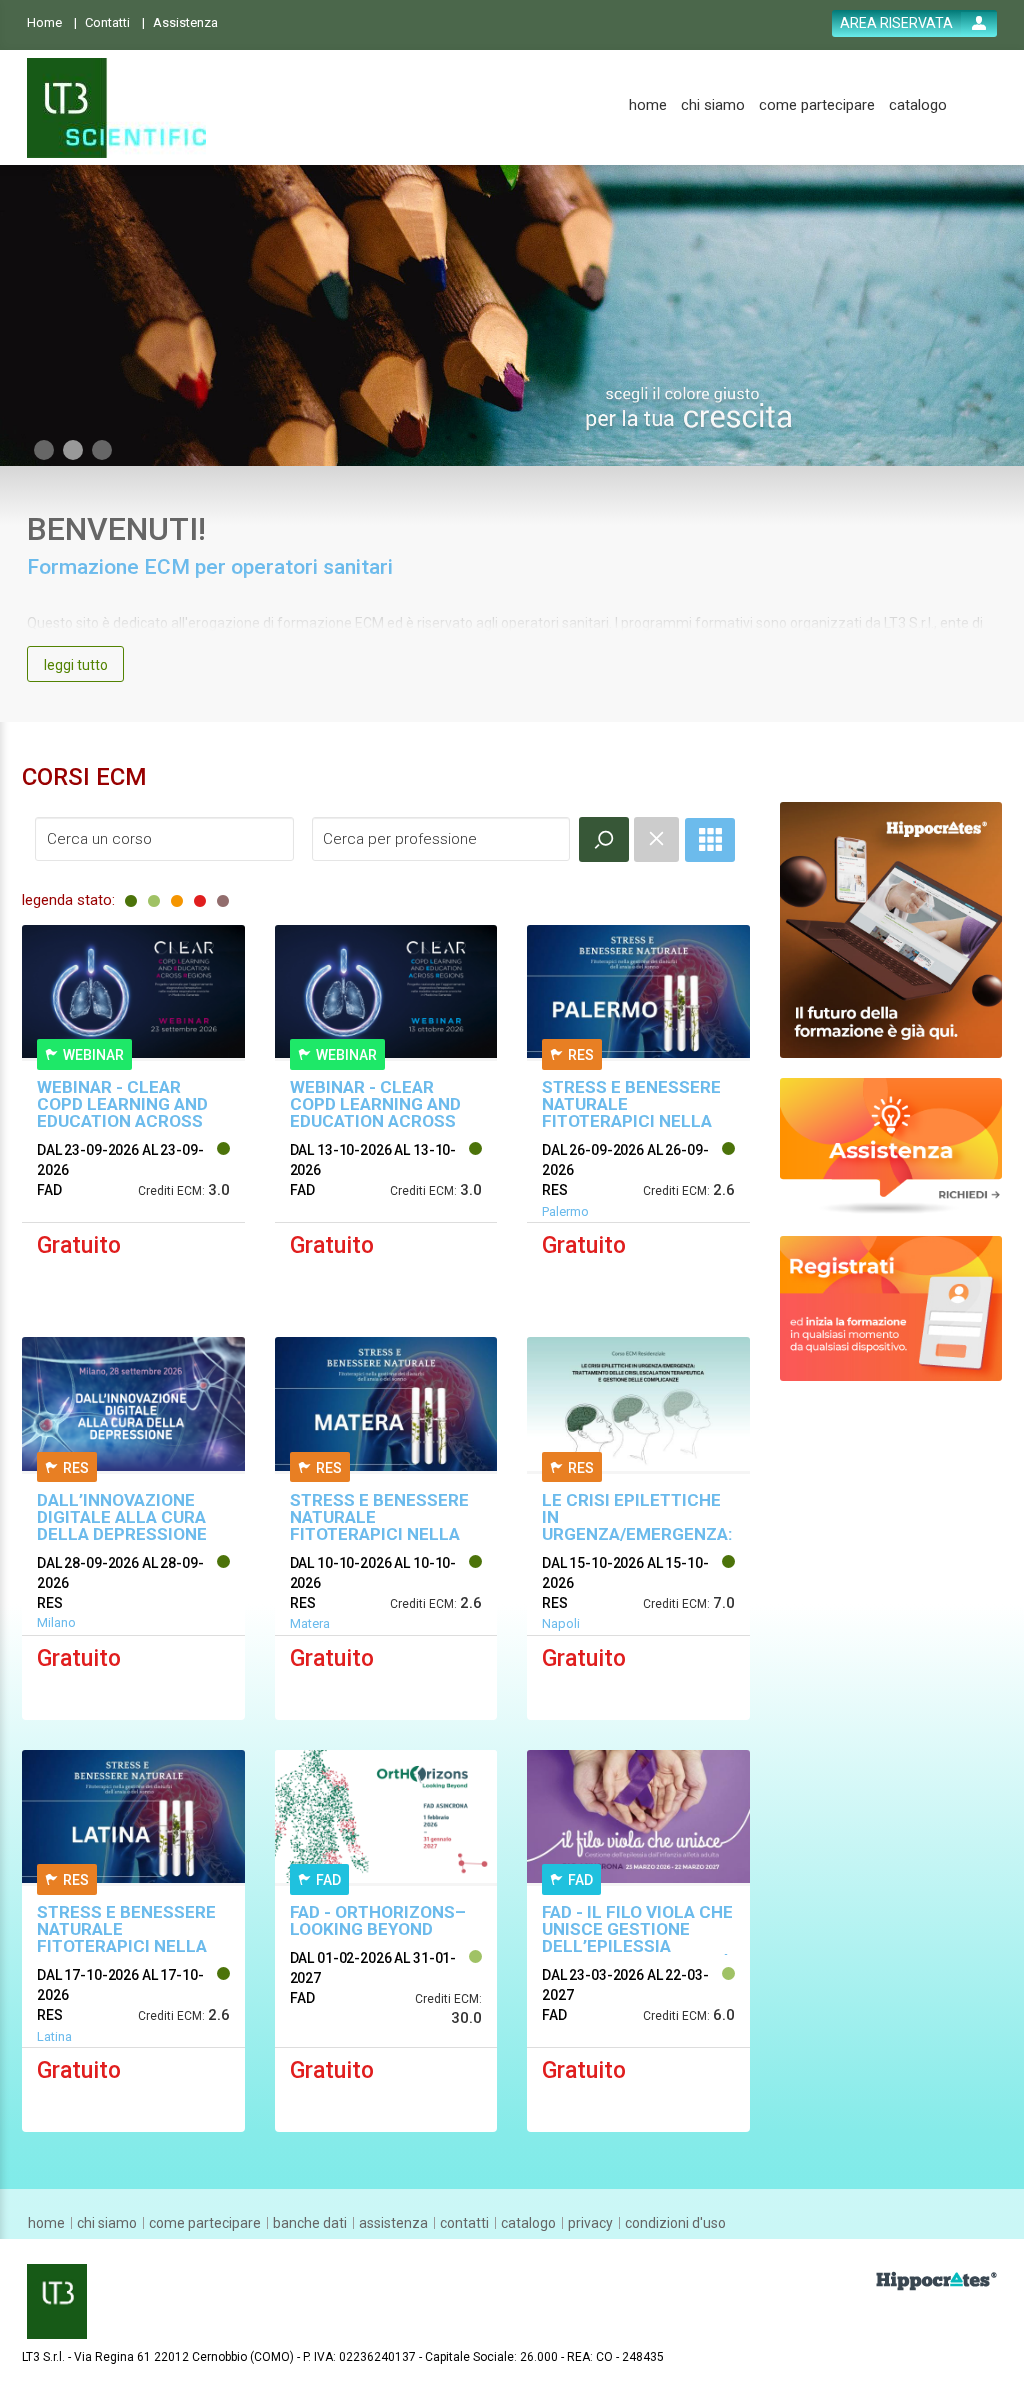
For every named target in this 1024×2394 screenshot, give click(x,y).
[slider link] (891, 1145)
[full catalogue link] (710, 840)
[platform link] (116, 108)
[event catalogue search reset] (656, 839)
